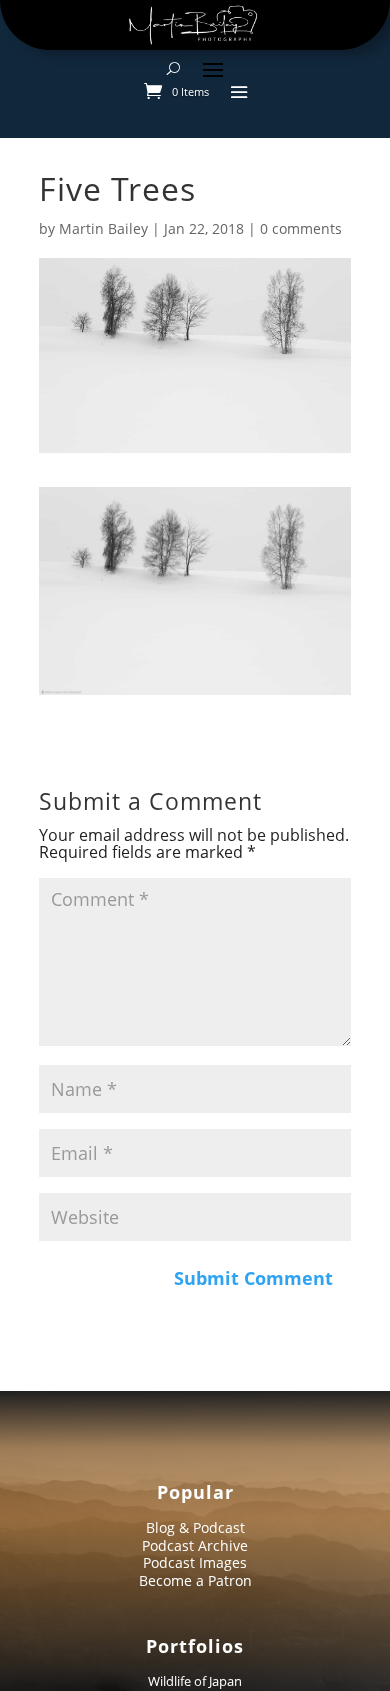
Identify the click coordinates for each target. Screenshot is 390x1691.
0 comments (301, 228)
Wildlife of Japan (195, 1681)
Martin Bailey (103, 228)
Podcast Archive (195, 1545)
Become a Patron (195, 1580)
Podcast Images (195, 1562)
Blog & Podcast (195, 1527)
